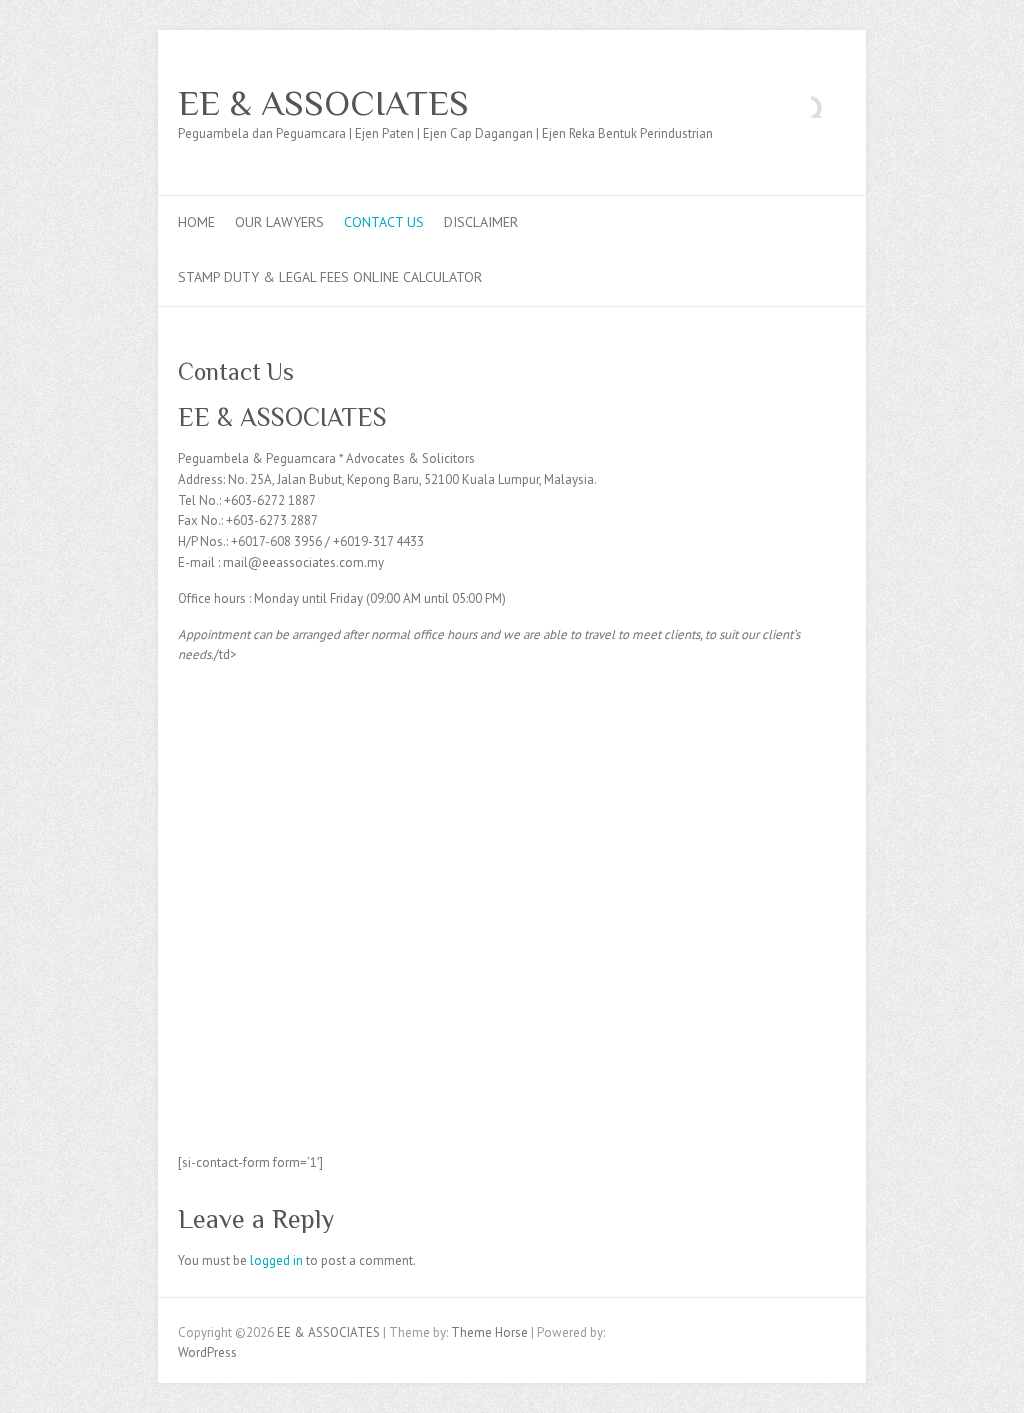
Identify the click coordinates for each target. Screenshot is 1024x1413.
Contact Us (384, 222)
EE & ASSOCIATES (323, 103)
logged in (276, 1260)
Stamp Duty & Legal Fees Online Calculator (330, 277)
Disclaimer (481, 222)
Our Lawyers (279, 222)
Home (196, 222)
